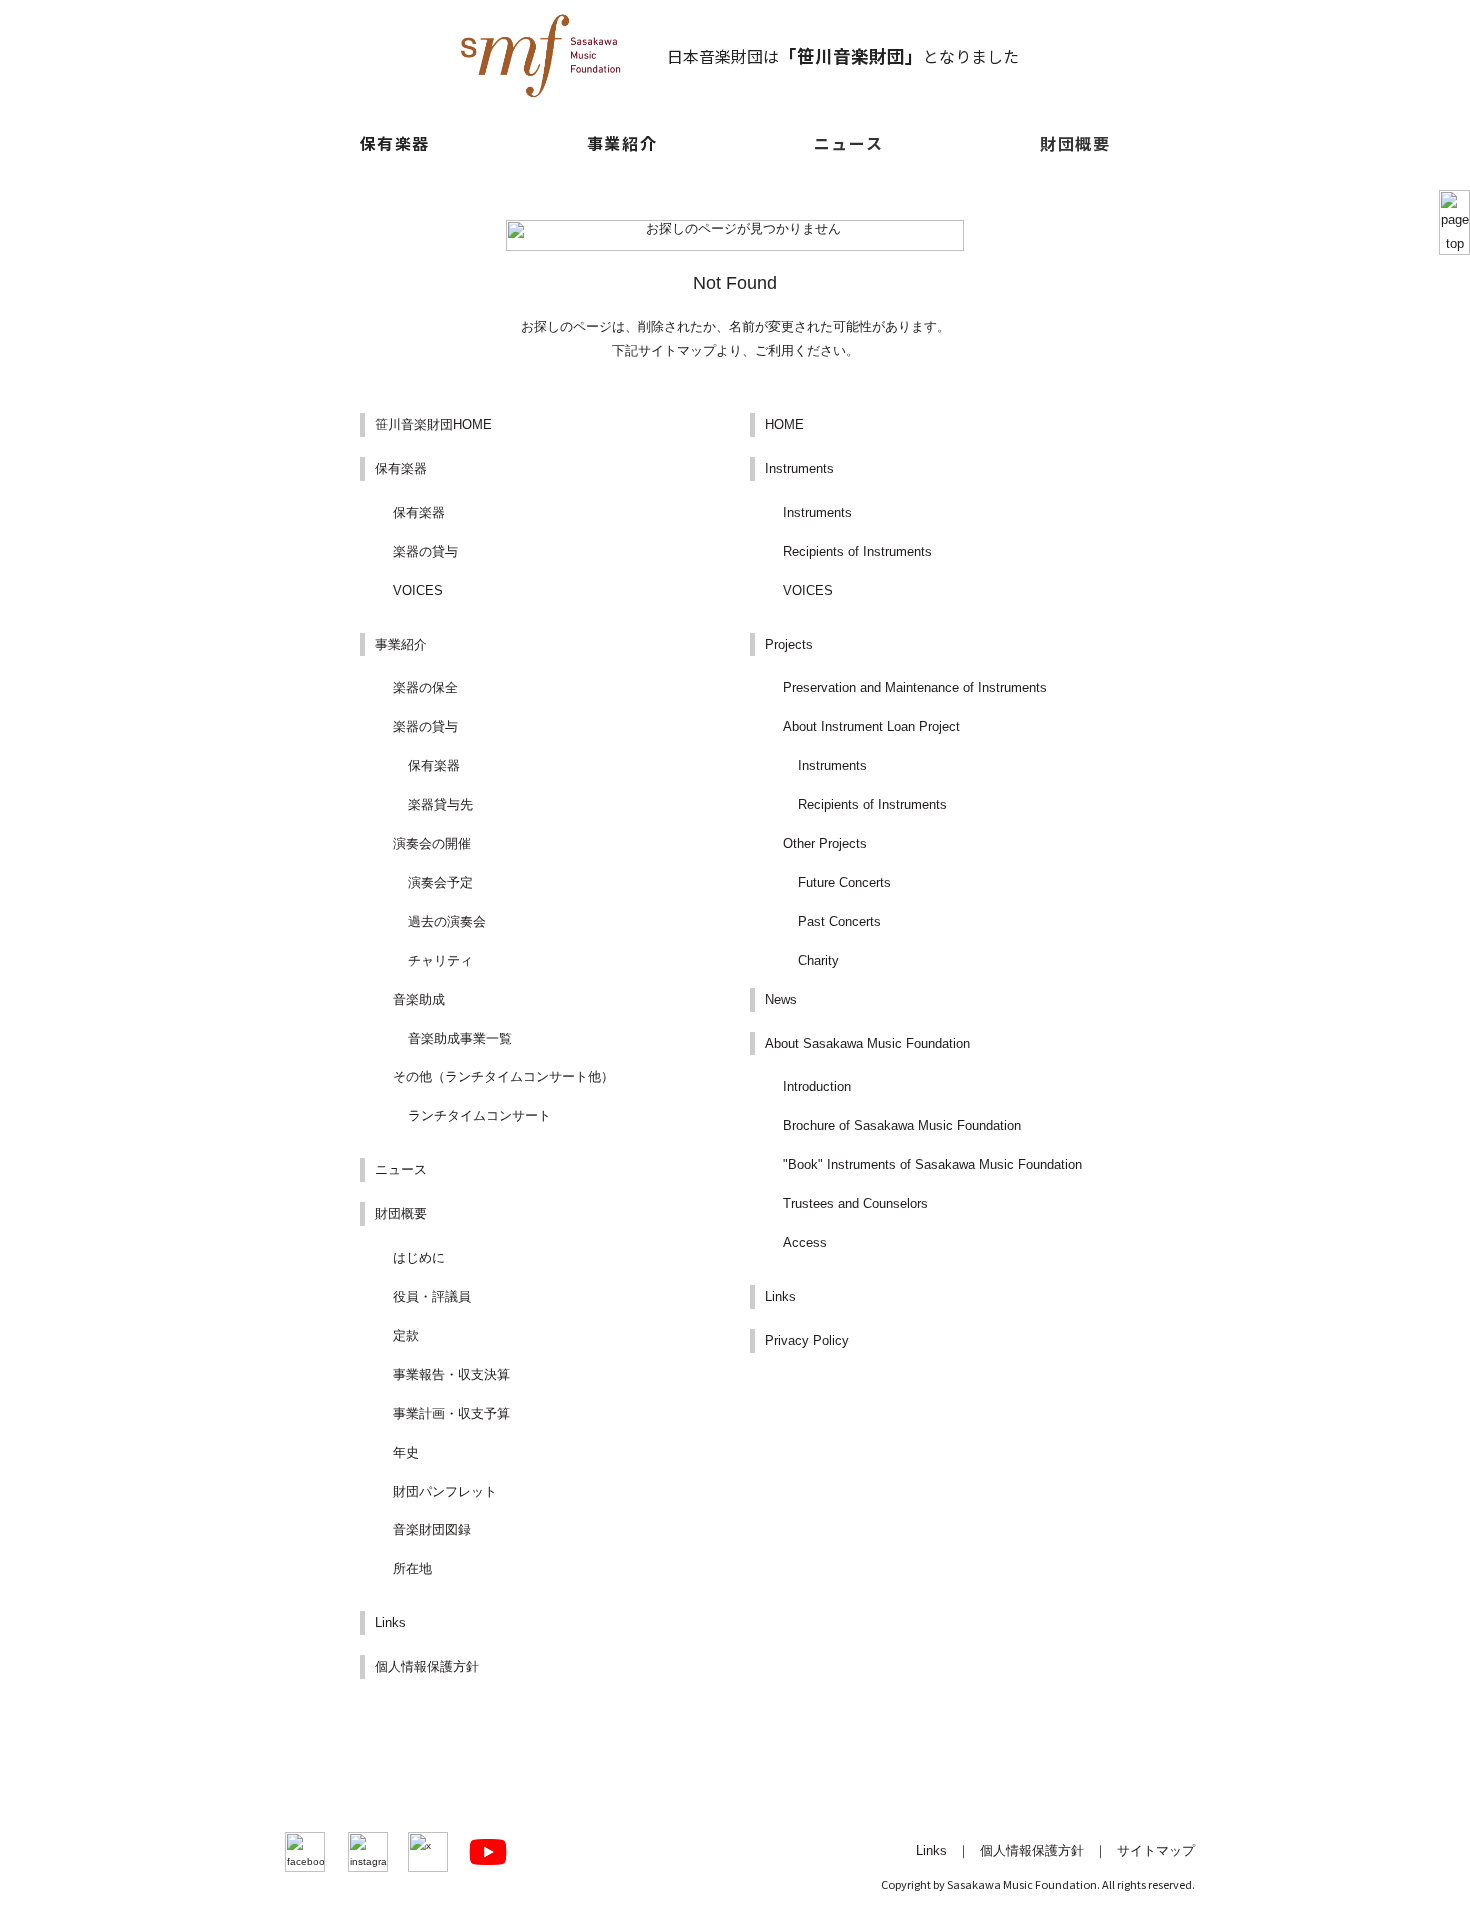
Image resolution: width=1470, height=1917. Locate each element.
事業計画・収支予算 (451, 1413)
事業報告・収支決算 (451, 1374)
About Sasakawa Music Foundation (867, 1043)
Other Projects (825, 843)
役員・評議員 (432, 1296)
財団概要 (1075, 143)
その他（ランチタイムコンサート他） (503, 1076)
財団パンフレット (445, 1491)
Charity (818, 960)
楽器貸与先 (440, 804)
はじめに (419, 1257)
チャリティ (440, 960)
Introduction (817, 1086)
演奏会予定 (440, 882)
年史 (406, 1452)
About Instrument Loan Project (871, 726)
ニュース (848, 143)
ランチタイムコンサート (479, 1115)
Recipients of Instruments (857, 551)
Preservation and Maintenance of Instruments (915, 687)
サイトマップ (1156, 1850)
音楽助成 (419, 999)
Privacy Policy (807, 1340)
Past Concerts (839, 921)
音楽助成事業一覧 (460, 1038)
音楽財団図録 (432, 1529)
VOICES (418, 590)
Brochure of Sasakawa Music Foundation (902, 1125)
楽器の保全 (425, 687)
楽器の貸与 (425, 551)
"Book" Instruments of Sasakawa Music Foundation (932, 1164)
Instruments (799, 468)
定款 (406, 1335)
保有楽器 (401, 468)
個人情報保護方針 (427, 1666)
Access (805, 1242)
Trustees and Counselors (855, 1203)
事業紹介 (401, 644)
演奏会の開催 (432, 843)
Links (390, 1622)
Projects (789, 644)
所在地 (412, 1568)
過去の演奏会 (447, 921)
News (781, 999)
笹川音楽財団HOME (433, 424)
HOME (784, 424)
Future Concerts (844, 882)
